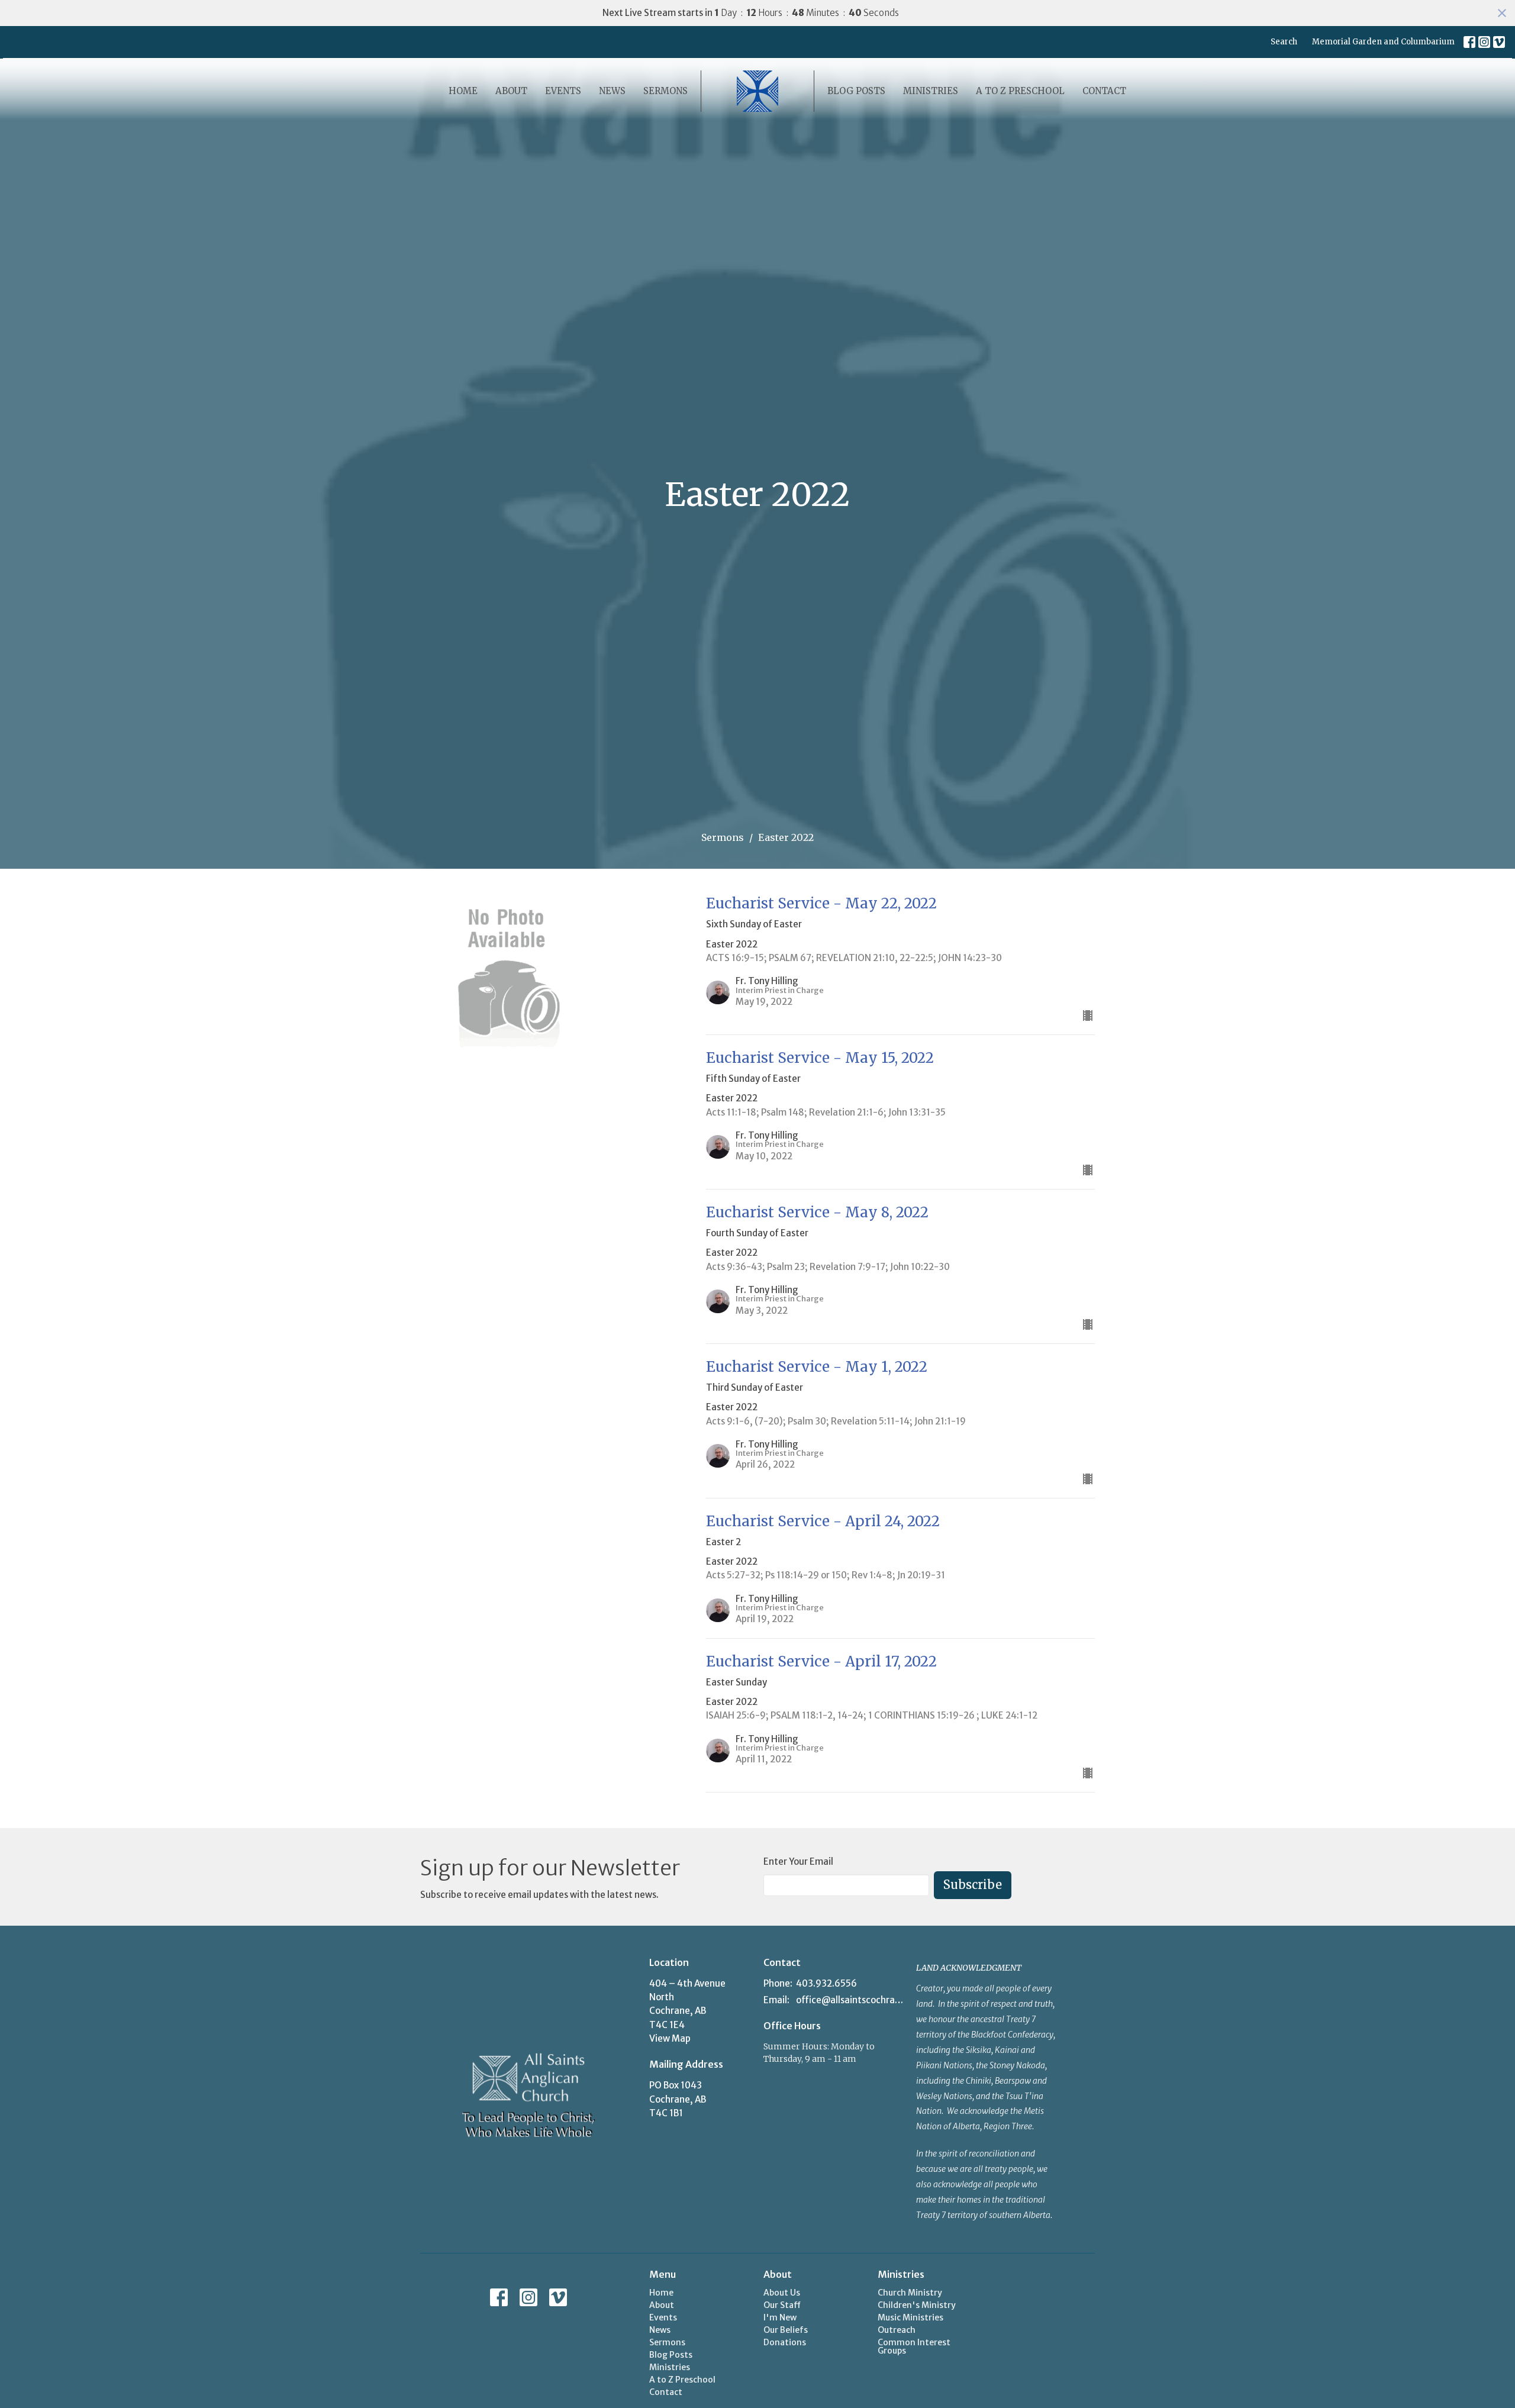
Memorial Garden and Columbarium (1383, 42)
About (511, 91)
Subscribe (973, 1885)
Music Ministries (910, 2317)
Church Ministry (910, 2293)
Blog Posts (856, 91)
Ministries (931, 91)
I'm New (780, 2317)
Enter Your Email (798, 1861)
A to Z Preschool (1020, 91)
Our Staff (782, 2305)
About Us (782, 2293)
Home (463, 91)
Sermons (665, 91)
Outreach (897, 2330)
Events (563, 91)
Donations (785, 2342)
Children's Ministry (917, 2305)
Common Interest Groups (914, 2346)
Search (1284, 42)
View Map (670, 2038)
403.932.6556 (826, 1983)
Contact (1104, 91)
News (612, 91)
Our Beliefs (786, 2330)
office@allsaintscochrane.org (850, 2000)
